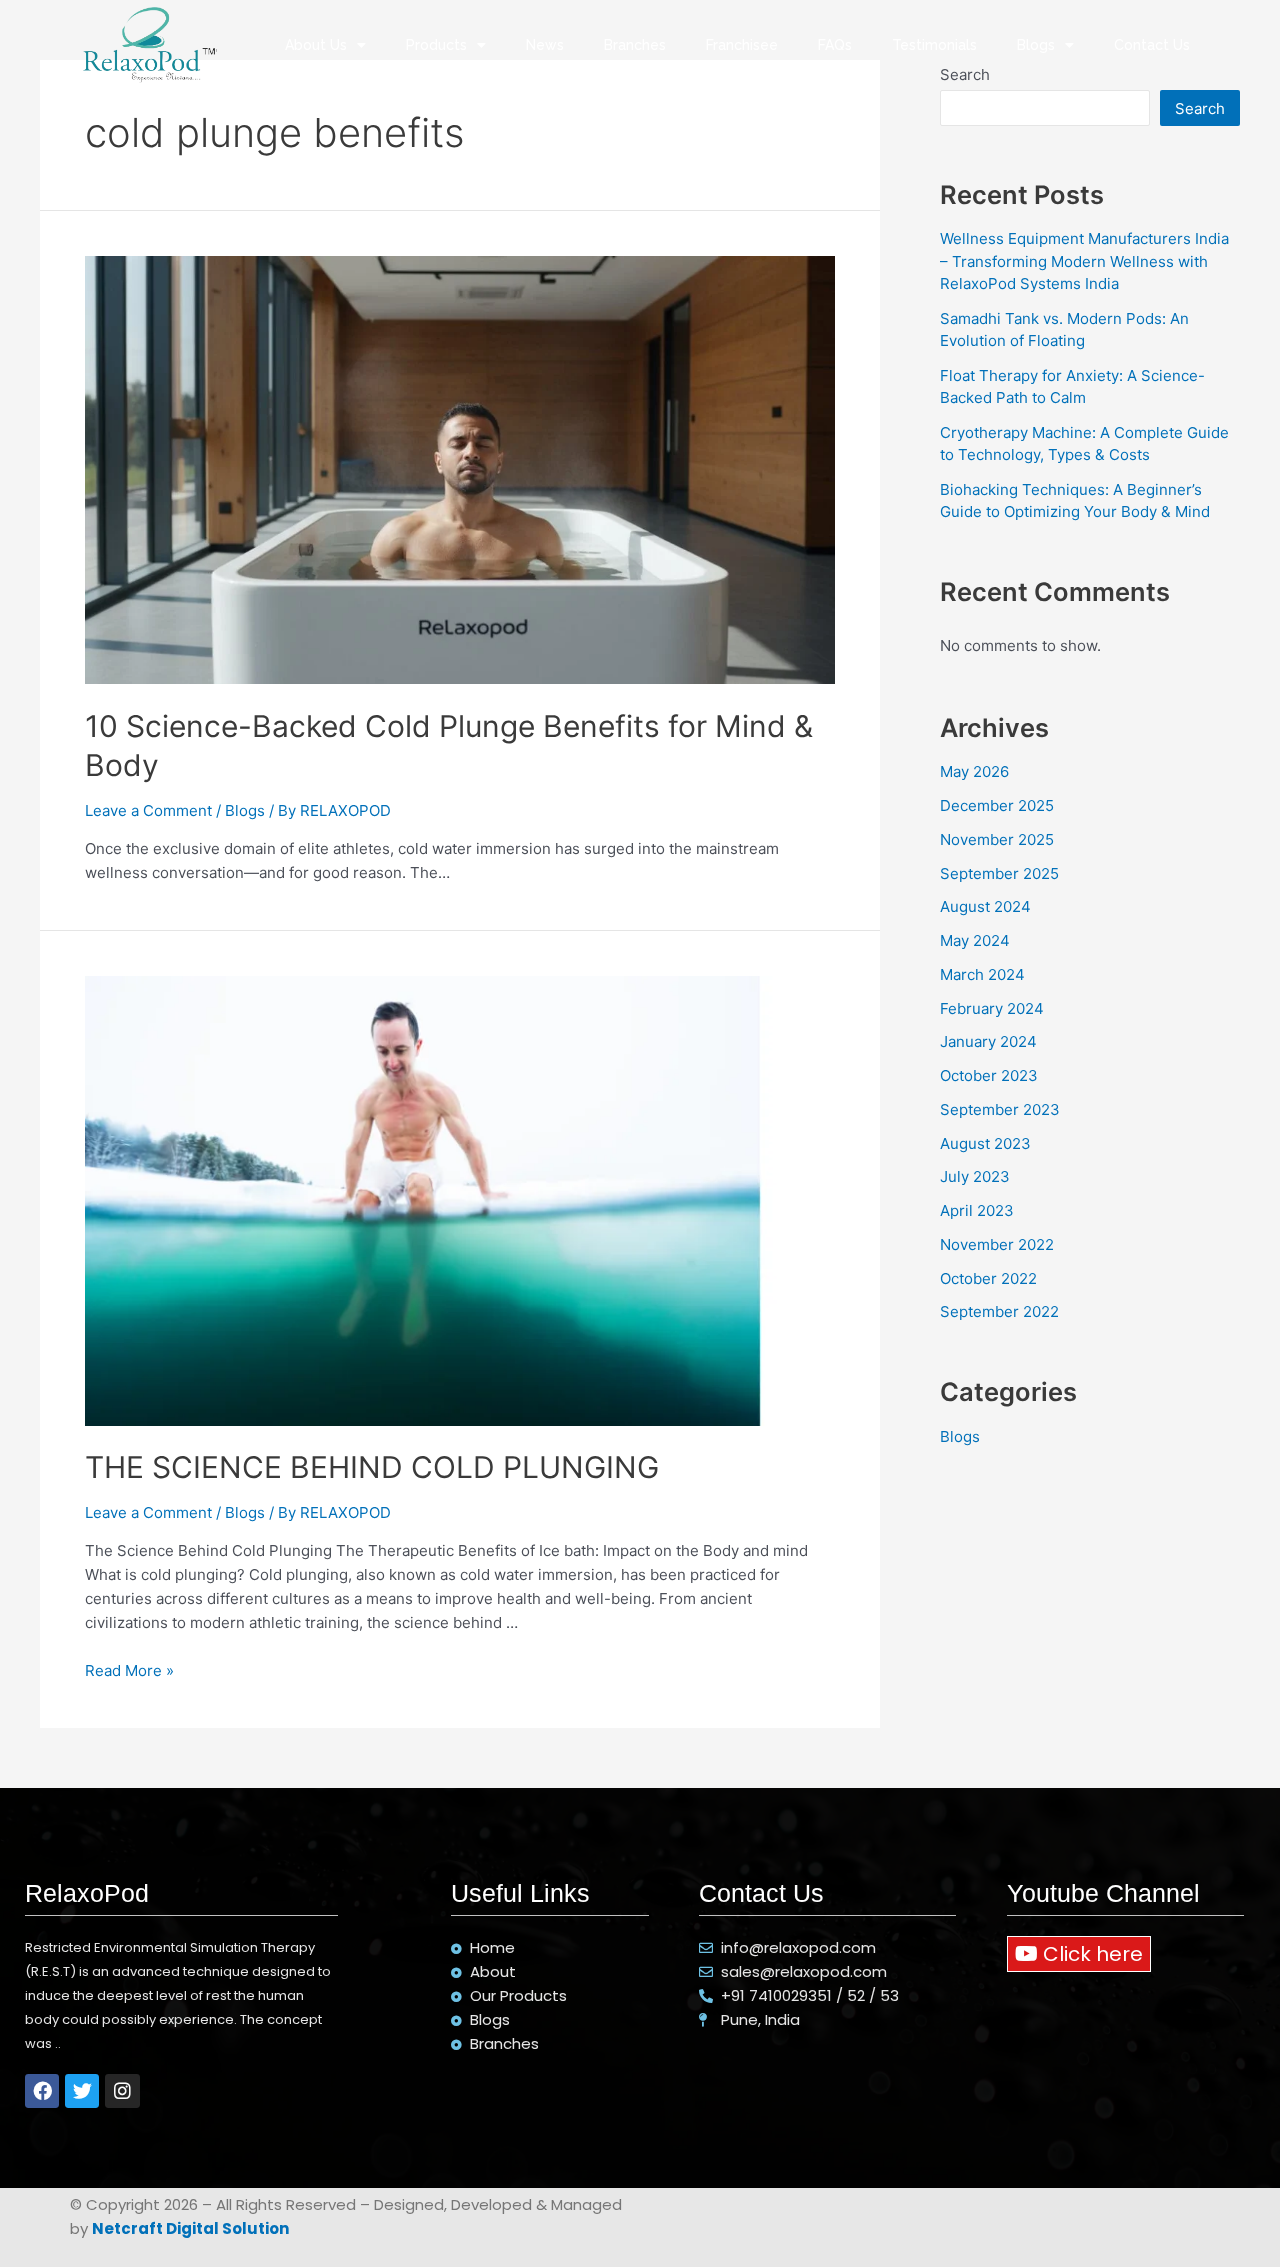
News (545, 45)
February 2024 (992, 1008)
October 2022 (988, 1278)
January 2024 (988, 1041)
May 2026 (974, 771)
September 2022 (999, 1311)
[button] (1079, 1954)
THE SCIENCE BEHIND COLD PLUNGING (372, 1467)
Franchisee (742, 45)
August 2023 (985, 1143)
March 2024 (982, 974)
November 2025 (997, 839)
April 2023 (977, 1210)
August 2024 (985, 906)
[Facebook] (42, 2091)
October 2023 (989, 1075)
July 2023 (975, 1176)
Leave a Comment (148, 810)
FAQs (835, 45)
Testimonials (934, 45)
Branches (635, 45)
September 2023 (1000, 1109)
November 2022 (997, 1244)
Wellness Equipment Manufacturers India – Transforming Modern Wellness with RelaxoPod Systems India (1084, 261)
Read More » (129, 1670)
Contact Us (1152, 45)
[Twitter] (82, 2091)
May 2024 (975, 940)
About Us (316, 45)
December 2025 (997, 805)
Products (436, 45)
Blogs (1036, 45)
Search (1200, 108)
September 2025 (999, 873)
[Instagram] (122, 2091)
